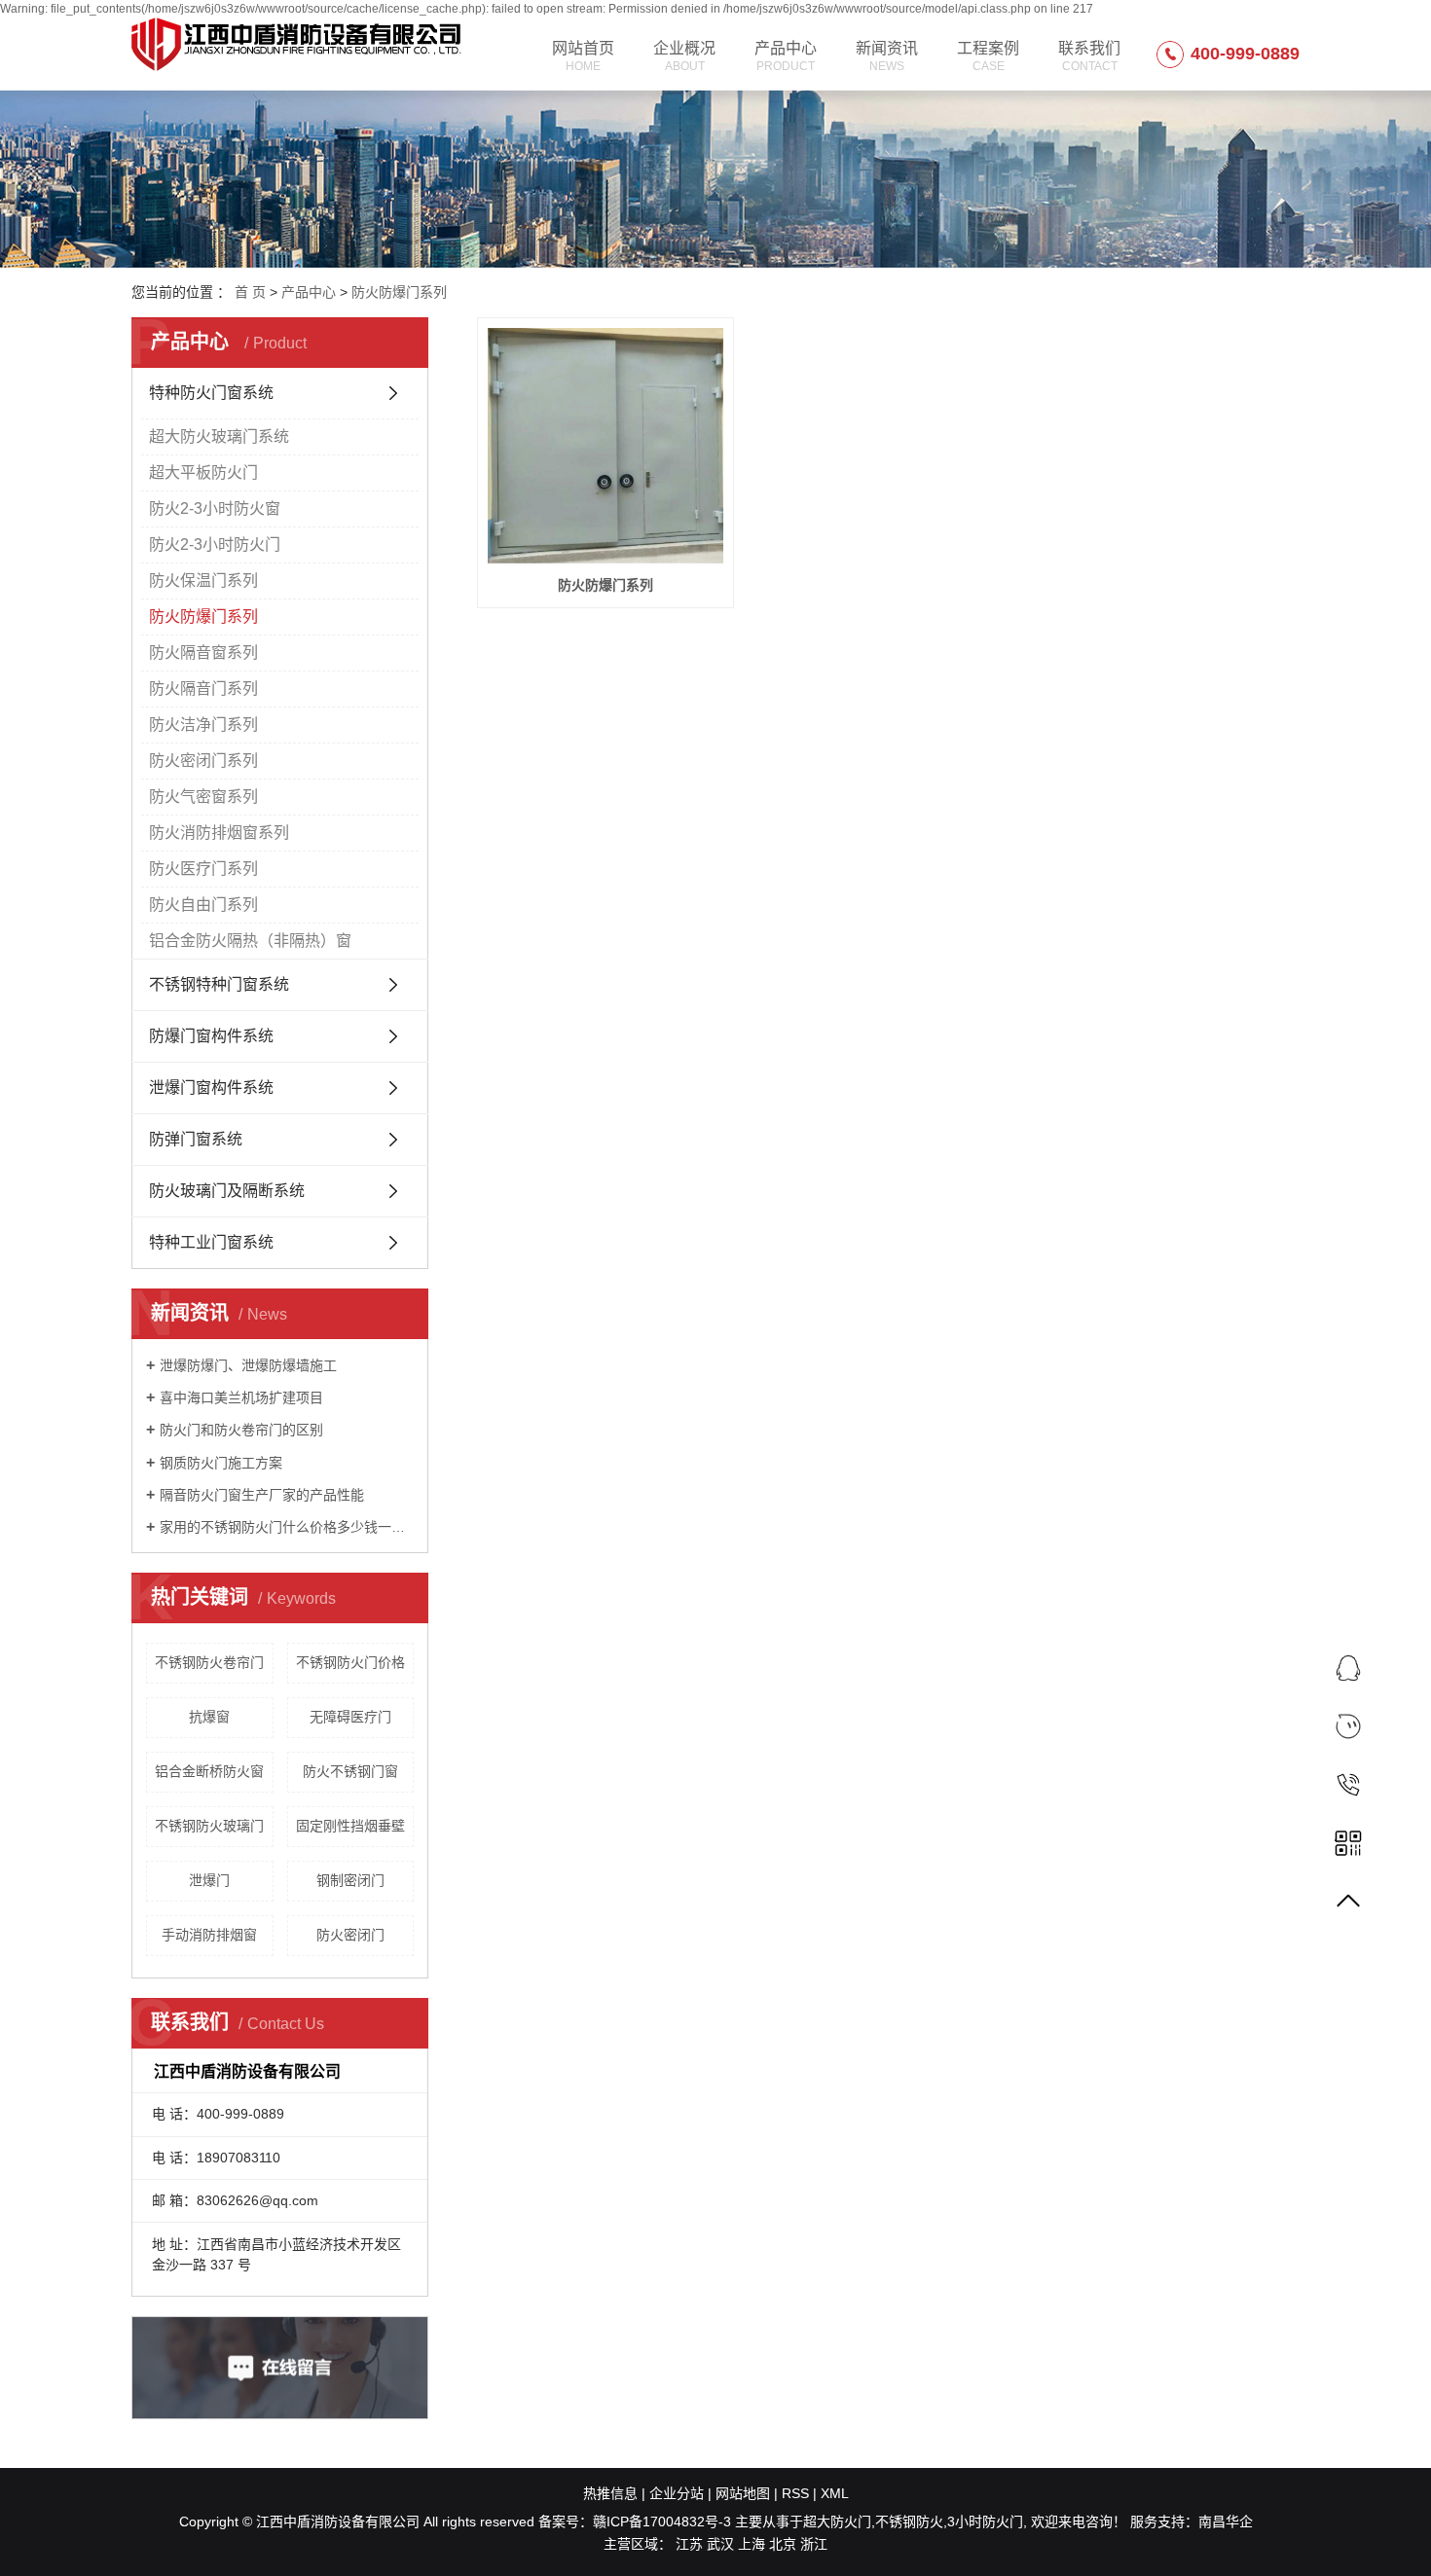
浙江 (814, 2544)
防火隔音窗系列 (203, 653)
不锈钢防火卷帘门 (209, 1662)
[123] (1348, 1726)
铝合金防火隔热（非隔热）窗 (250, 941)
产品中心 (786, 56)
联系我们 (1089, 56)
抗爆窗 (209, 1717)
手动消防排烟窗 (209, 1935)
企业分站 (677, 2493)
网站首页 (583, 56)
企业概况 (684, 56)
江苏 (689, 2544)
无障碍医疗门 (350, 1717)
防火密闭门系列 (203, 761)
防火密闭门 (350, 1935)
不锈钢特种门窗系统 (219, 984)
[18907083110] (1348, 1784)
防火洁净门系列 (203, 725)
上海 (752, 2544)
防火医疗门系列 (203, 869)
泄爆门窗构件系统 (211, 1088)
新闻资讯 (887, 56)
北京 (783, 2544)
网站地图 (743, 2493)
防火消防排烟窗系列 (219, 833)
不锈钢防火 (909, 2522)
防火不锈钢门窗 (350, 1771)
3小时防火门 (985, 2522)
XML (835, 2493)
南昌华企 (1226, 2522)
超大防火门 (837, 2522)
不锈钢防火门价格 (350, 1662)
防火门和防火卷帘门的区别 (241, 1430)
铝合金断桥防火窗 (209, 1771)
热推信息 (610, 2493)
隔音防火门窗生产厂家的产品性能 (262, 1495)
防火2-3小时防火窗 (215, 508)
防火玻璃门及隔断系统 (227, 1191)
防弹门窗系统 (196, 1139)
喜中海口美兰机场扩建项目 (241, 1397)
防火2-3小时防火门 (215, 544)
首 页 (250, 292)
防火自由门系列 (203, 905)
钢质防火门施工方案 (221, 1463)
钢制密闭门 (350, 1880)
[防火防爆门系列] (605, 446)
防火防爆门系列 (399, 292)
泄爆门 (209, 1880)
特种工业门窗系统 (211, 1242)
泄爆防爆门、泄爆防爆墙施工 (248, 1365)
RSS (795, 2493)
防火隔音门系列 (203, 689)
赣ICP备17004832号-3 (662, 2522)
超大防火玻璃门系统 (219, 436)
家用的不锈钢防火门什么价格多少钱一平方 (287, 1527)
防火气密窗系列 (203, 797)
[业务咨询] (1348, 1668)
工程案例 (988, 56)
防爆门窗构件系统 (211, 1036)
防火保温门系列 (203, 581)
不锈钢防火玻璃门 (209, 1826)
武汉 (720, 2544)
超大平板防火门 (203, 472)
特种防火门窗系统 (211, 393)
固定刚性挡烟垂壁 (350, 1826)
